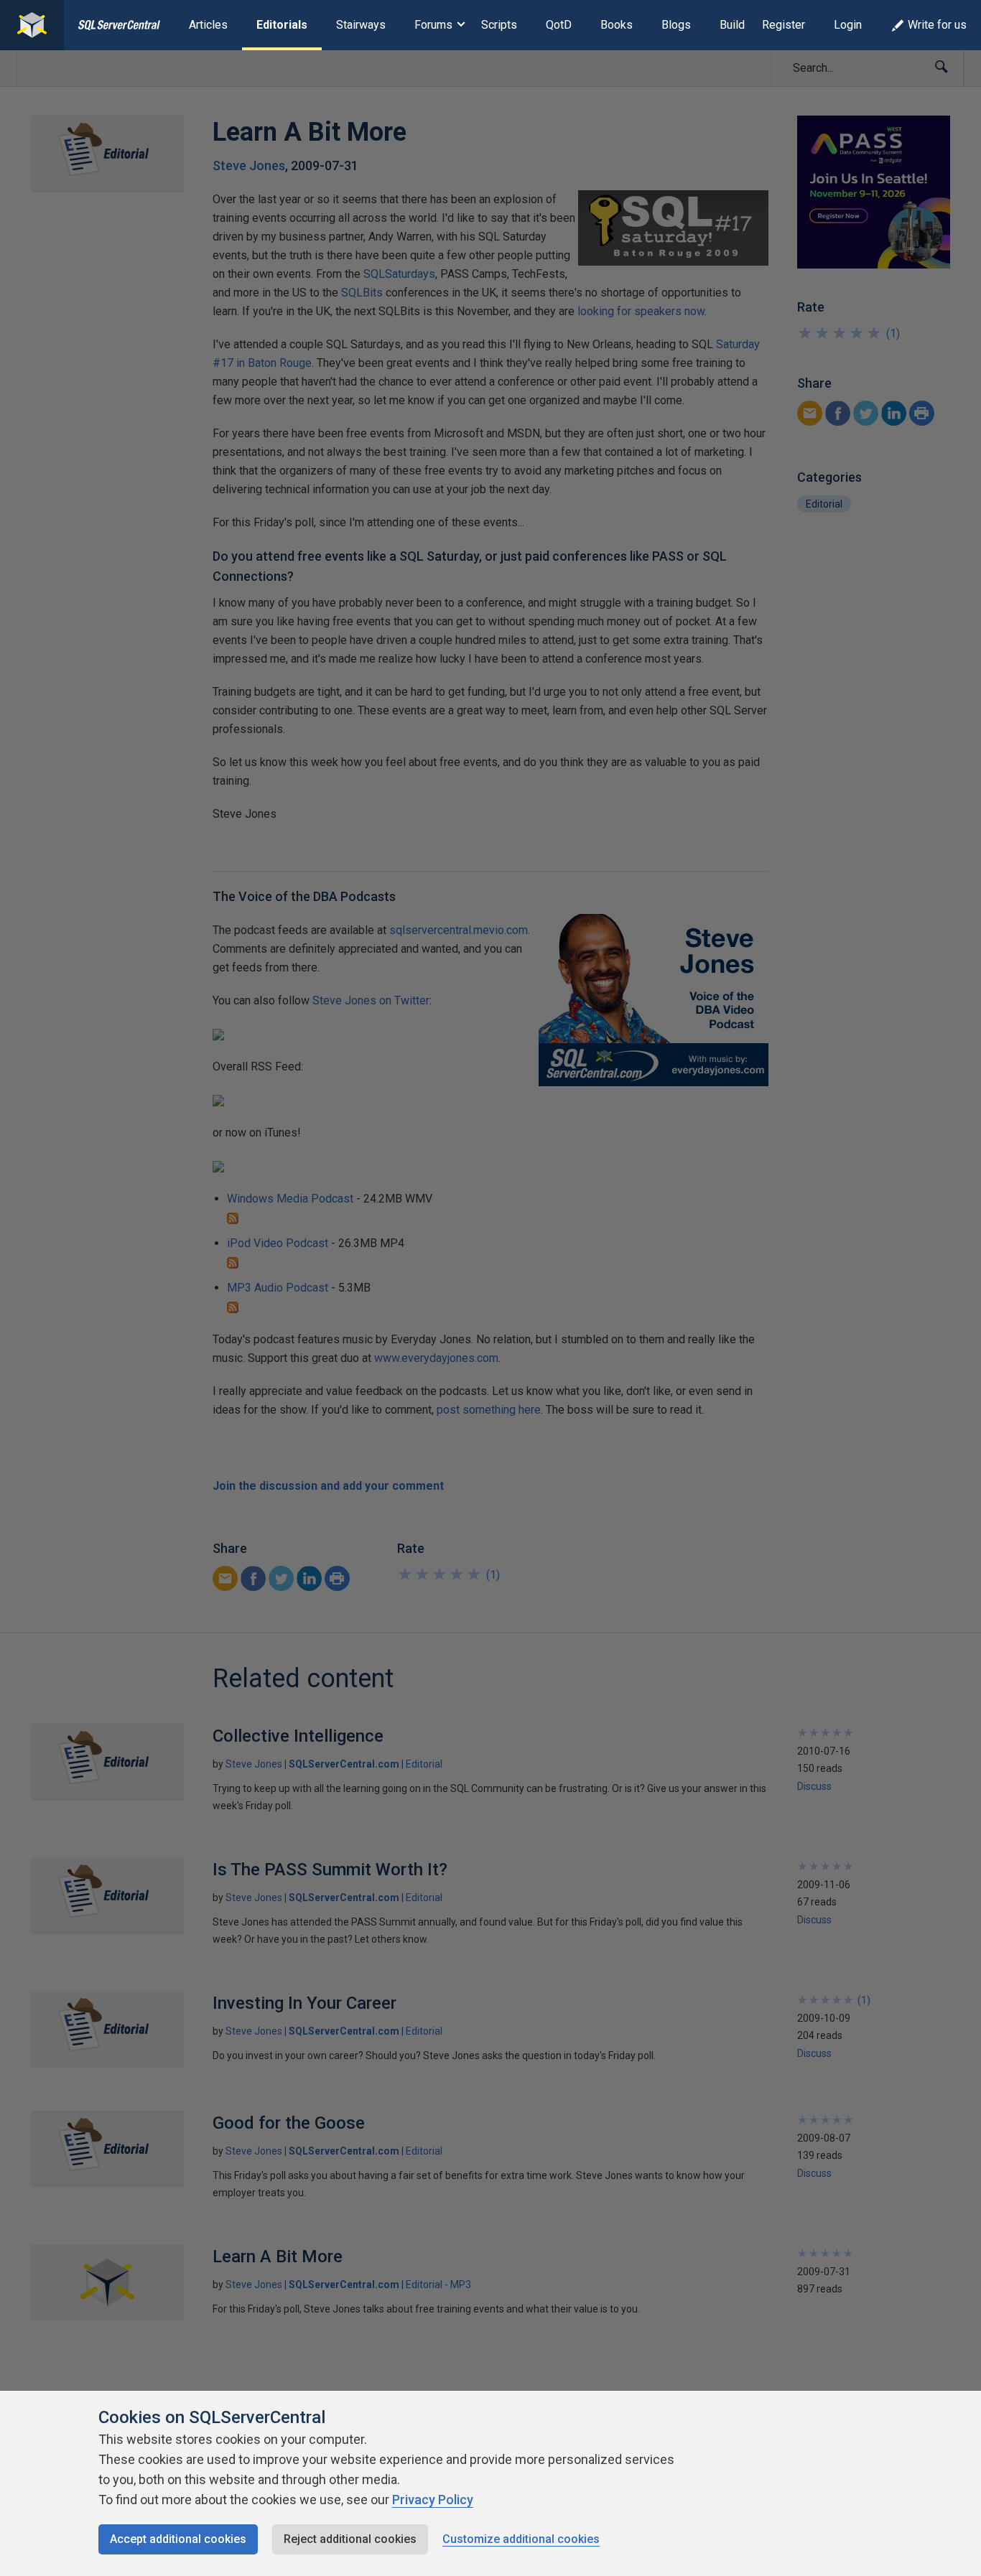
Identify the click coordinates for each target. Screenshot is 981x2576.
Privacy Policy (433, 2500)
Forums (433, 25)
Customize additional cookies (521, 2539)
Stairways (361, 25)
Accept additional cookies (178, 2539)
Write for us (937, 25)
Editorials (282, 25)
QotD (559, 25)
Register (784, 25)
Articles (208, 25)
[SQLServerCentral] (32, 25)
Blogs (676, 25)
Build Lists (747, 25)
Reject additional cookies (350, 2539)
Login (848, 25)
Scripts (499, 25)
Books (617, 25)
